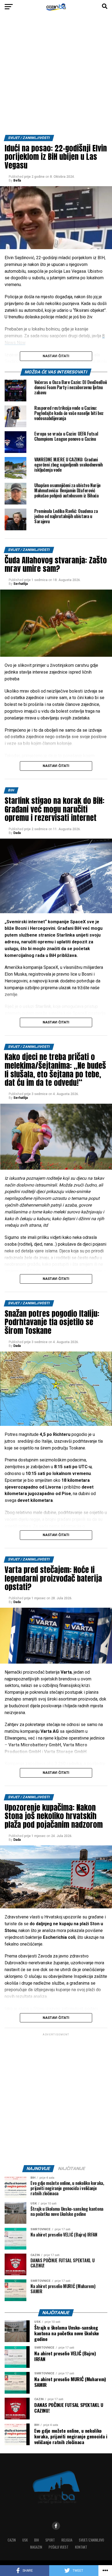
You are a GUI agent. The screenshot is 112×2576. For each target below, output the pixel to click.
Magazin (36, 2547)
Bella (17, 180)
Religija (67, 2540)
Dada (17, 833)
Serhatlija (21, 584)
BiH (37, 2540)
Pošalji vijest (59, 2547)
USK (25, 2540)
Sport (50, 2540)
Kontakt (81, 2547)
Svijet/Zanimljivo (91, 2540)
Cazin (12, 2540)
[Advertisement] (56, 76)
